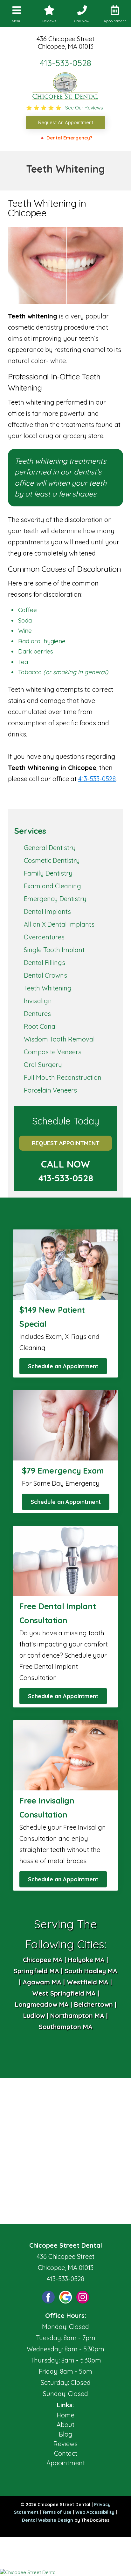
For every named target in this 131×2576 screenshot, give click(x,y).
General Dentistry (50, 848)
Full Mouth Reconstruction (63, 1077)
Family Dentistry (48, 873)
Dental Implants (47, 911)
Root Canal (40, 1026)
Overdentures (44, 937)
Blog (66, 2434)
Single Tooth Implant (54, 950)
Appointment (66, 2463)
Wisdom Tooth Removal (59, 1039)
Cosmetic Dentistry (52, 860)
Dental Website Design (48, 2520)
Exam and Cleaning (52, 886)
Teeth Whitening (48, 988)
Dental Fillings (45, 963)
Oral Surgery (43, 1065)
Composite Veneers (53, 1052)
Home (65, 2415)
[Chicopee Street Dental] (65, 2572)
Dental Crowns (45, 975)
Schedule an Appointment (63, 1366)
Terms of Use (57, 2512)
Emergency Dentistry (55, 899)
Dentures (37, 1014)
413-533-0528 (65, 63)
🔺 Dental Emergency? (66, 138)
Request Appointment (66, 1143)
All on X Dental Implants (59, 924)
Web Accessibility (95, 2512)
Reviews (65, 2444)
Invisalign (38, 1001)
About (65, 2425)
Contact (66, 2453)
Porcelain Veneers (50, 1090)
